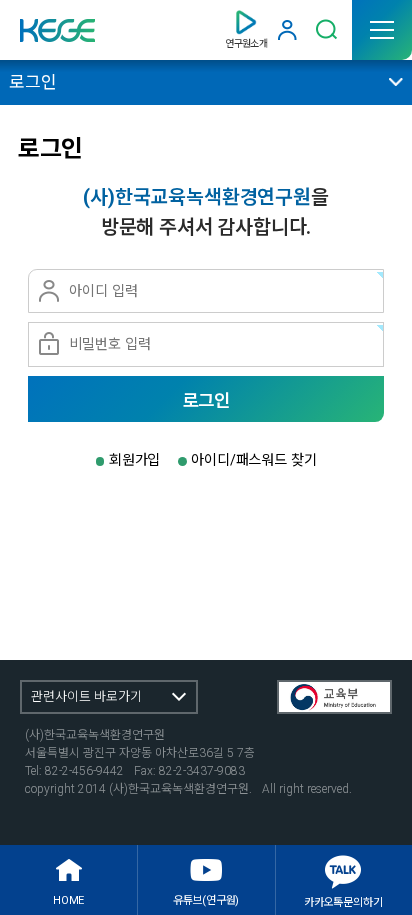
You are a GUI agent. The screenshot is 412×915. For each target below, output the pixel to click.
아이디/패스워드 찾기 (253, 460)
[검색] (327, 30)
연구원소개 (246, 43)
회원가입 (134, 460)
